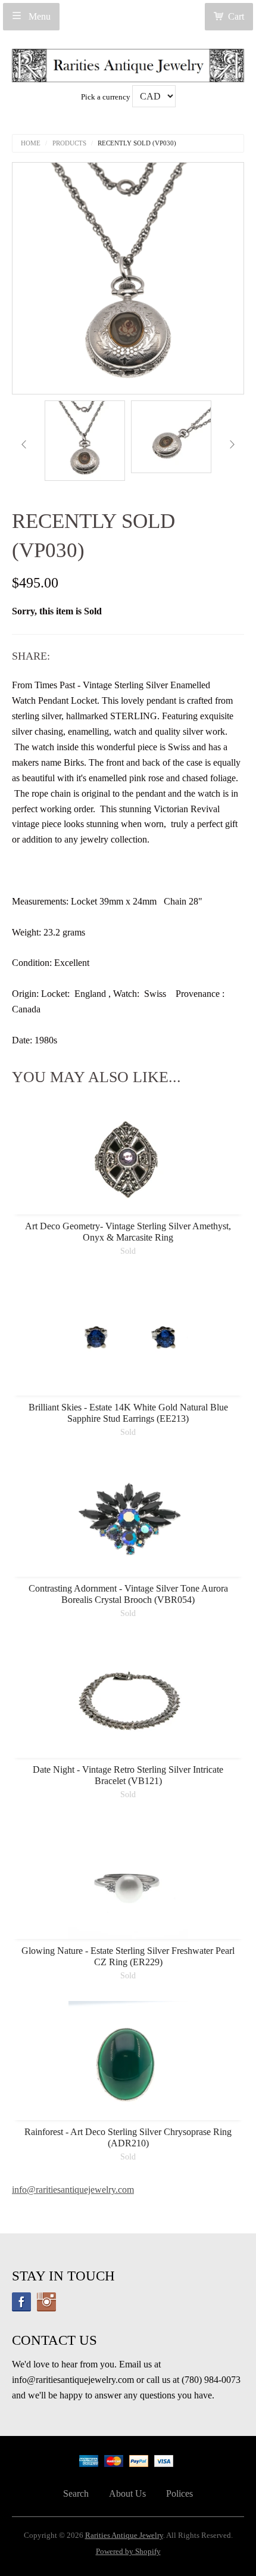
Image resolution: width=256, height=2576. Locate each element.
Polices (179, 2493)
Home (31, 143)
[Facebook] (21, 2302)
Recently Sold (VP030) (137, 143)
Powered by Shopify (128, 2552)
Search (76, 2493)
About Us (127, 2493)
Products (69, 143)
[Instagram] (46, 2302)
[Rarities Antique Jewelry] (128, 62)
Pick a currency (107, 97)
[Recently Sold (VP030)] (85, 441)
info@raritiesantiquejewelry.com (73, 2190)
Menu (38, 16)
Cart (236, 16)
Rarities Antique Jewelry (124, 2535)
